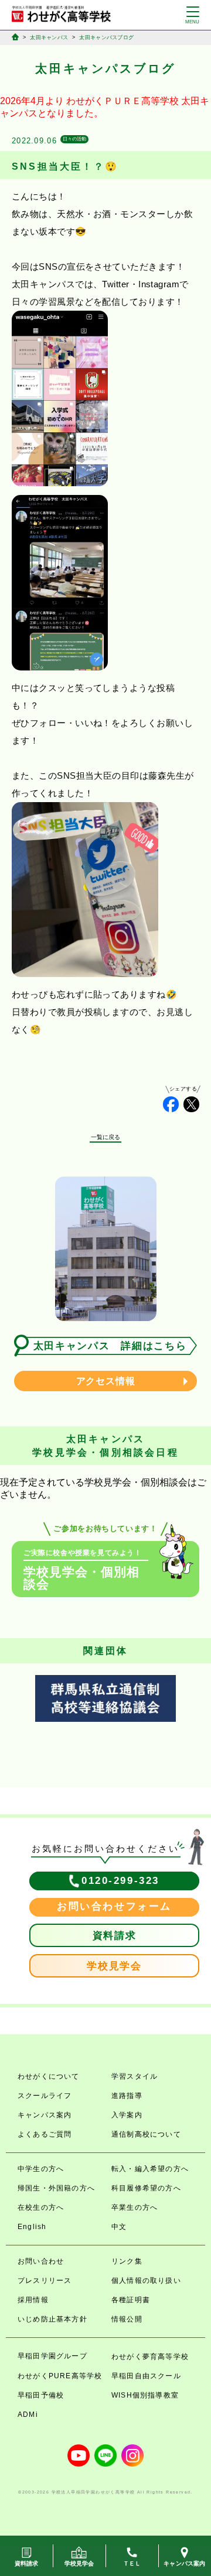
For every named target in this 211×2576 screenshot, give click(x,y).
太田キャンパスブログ (106, 37)
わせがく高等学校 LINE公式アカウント (105, 2455)
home (15, 37)
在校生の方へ (41, 2207)
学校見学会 (114, 1966)
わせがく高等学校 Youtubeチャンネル (79, 2455)
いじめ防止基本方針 (52, 2319)
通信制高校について (146, 2134)
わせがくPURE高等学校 (60, 2376)
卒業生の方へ (135, 2207)
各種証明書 (131, 2300)
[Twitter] (191, 1104)
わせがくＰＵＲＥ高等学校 (122, 101)
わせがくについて (49, 2076)
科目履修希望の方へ (146, 2188)
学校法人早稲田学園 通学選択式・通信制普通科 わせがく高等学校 (61, 14)
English (32, 2227)
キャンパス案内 (45, 2115)
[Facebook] (171, 1104)
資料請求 (115, 1936)
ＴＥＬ (132, 2563)
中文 (119, 2227)
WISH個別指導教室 (145, 2395)
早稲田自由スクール (146, 2376)
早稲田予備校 (41, 2395)
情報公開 (127, 2319)
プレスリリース (45, 2281)
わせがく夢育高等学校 (150, 2357)
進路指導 (127, 2096)
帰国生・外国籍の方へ (56, 2188)
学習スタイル (135, 2076)
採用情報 (33, 2300)
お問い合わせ (41, 2261)
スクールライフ (45, 2096)
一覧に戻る (106, 1137)
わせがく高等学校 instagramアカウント (132, 2455)
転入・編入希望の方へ (150, 2169)
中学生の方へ (41, 2169)
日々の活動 (74, 139)
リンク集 (127, 2261)
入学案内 (127, 2115)
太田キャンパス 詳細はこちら (110, 1346)
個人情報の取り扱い (146, 2281)
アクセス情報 (106, 1381)
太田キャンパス (49, 37)
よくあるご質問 (45, 2134)
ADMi (28, 2415)
